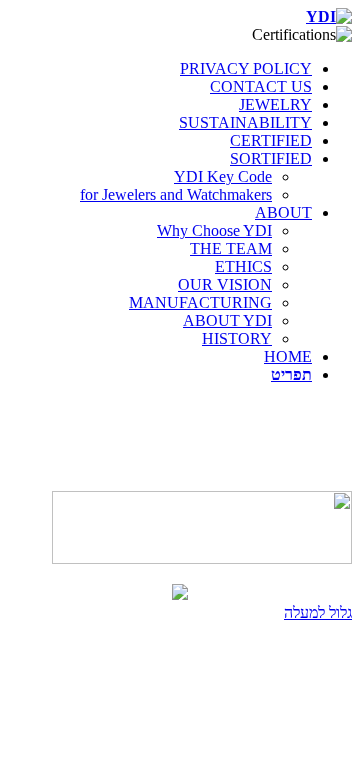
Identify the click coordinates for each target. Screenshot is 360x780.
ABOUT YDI (227, 320)
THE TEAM (231, 248)
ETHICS (243, 266)
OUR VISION (225, 284)
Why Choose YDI (214, 230)
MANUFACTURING (200, 302)
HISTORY (237, 338)
